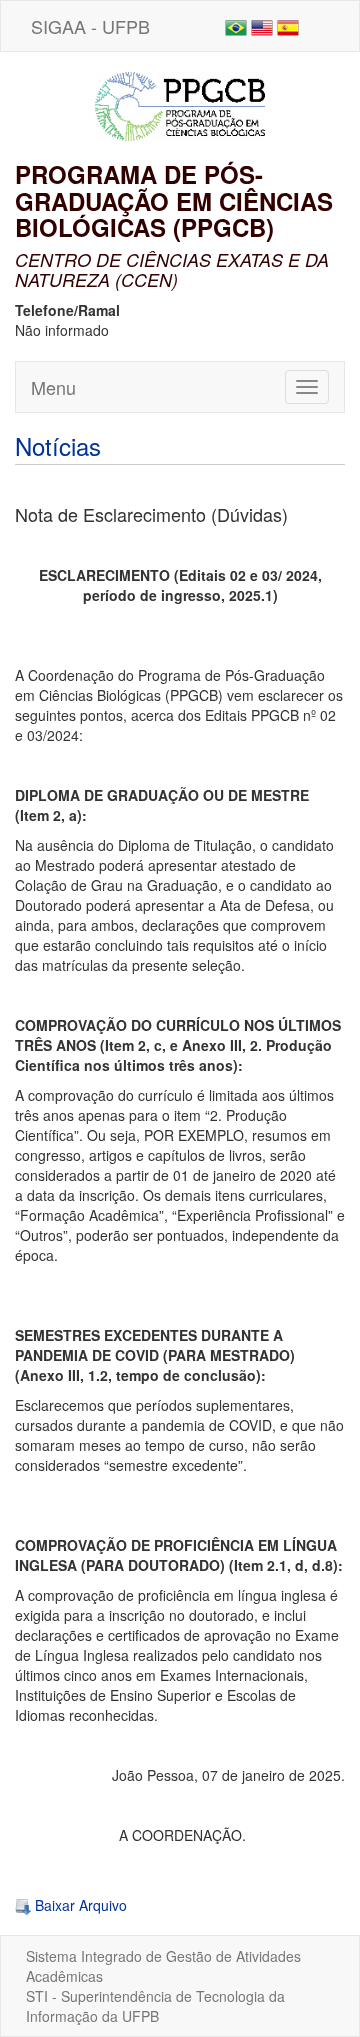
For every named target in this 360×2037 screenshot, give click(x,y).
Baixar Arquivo (79, 1905)
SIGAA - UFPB (90, 26)
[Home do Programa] (180, 104)
